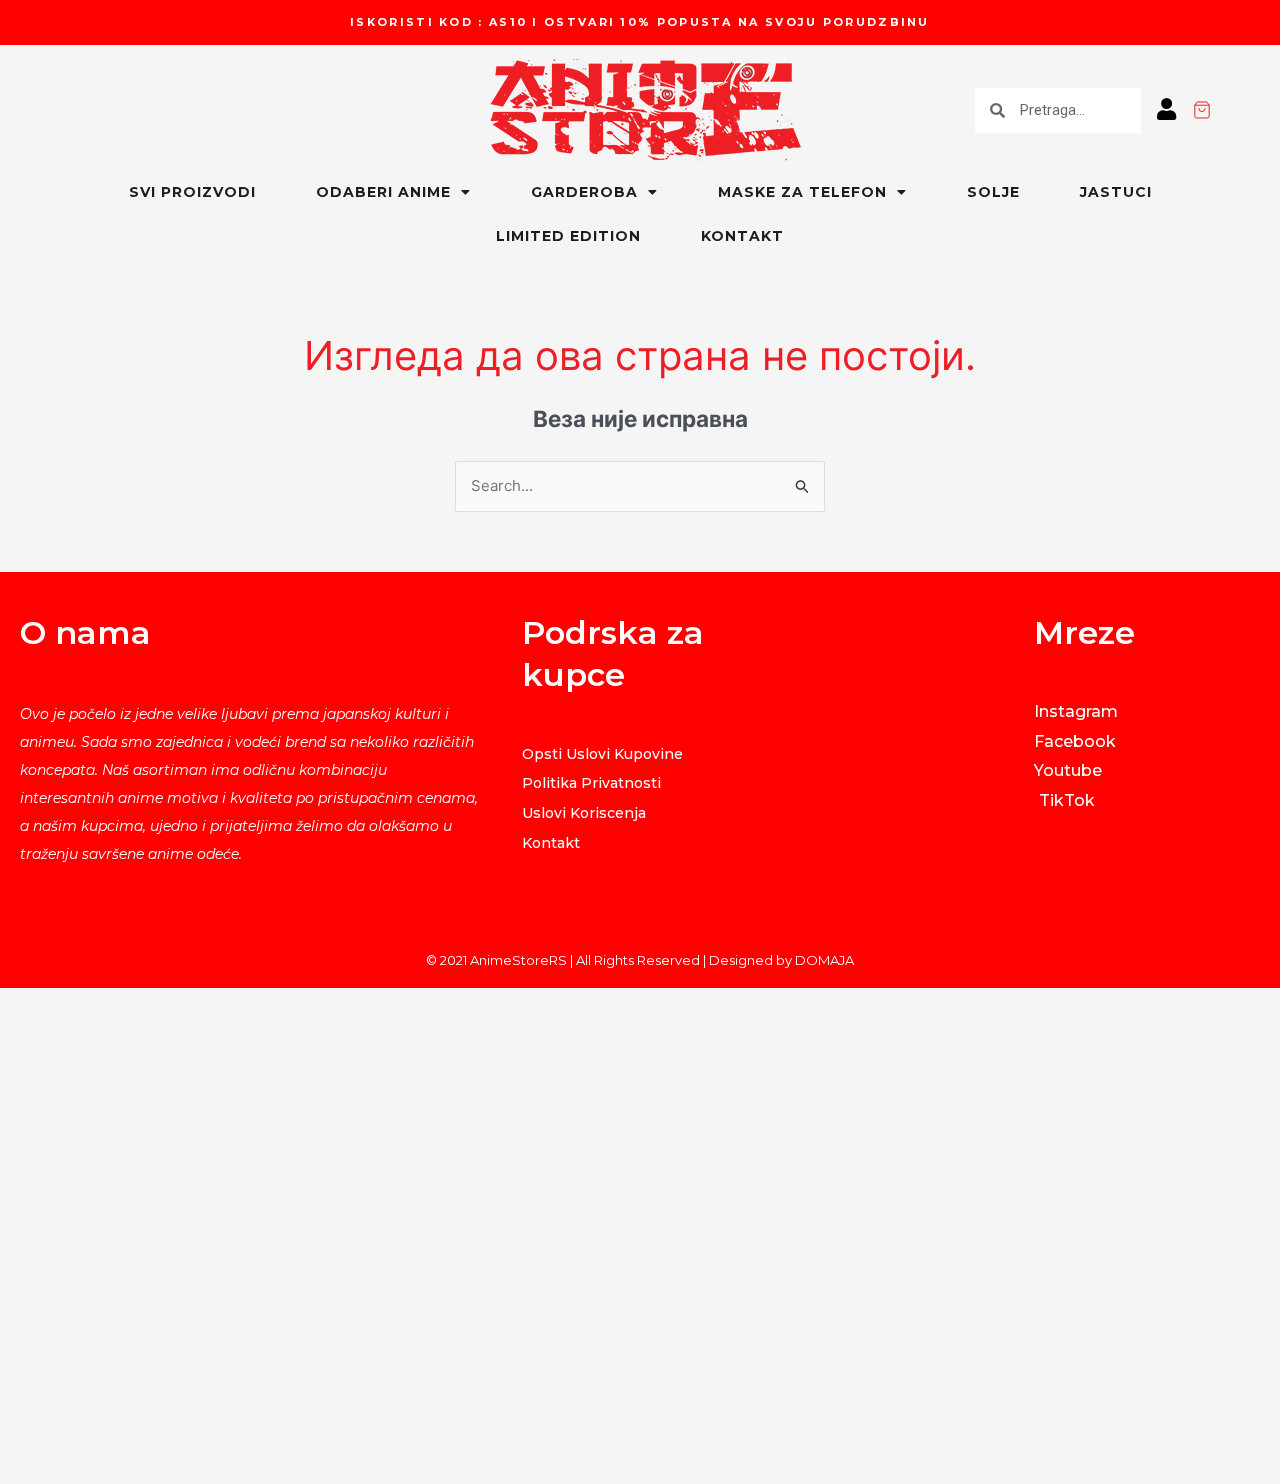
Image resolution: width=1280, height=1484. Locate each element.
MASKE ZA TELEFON (802, 192)
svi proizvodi (192, 192)
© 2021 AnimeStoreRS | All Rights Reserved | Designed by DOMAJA (640, 960)
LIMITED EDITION (568, 236)
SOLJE (993, 192)
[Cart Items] (1236, 110)
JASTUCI (1116, 192)
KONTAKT (742, 236)
